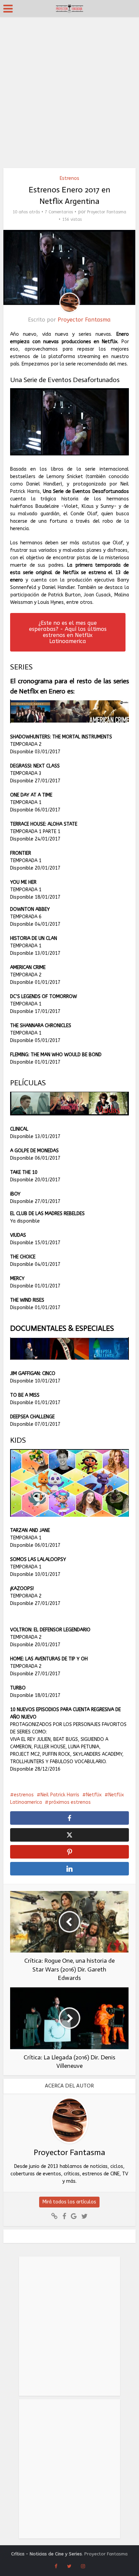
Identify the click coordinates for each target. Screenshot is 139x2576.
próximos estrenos (70, 1802)
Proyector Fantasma (107, 212)
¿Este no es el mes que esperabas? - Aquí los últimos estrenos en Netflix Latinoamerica (68, 632)
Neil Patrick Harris (60, 1795)
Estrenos (69, 178)
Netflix (94, 1795)
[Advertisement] (69, 90)
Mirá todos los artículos (69, 2202)
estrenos (24, 1795)
